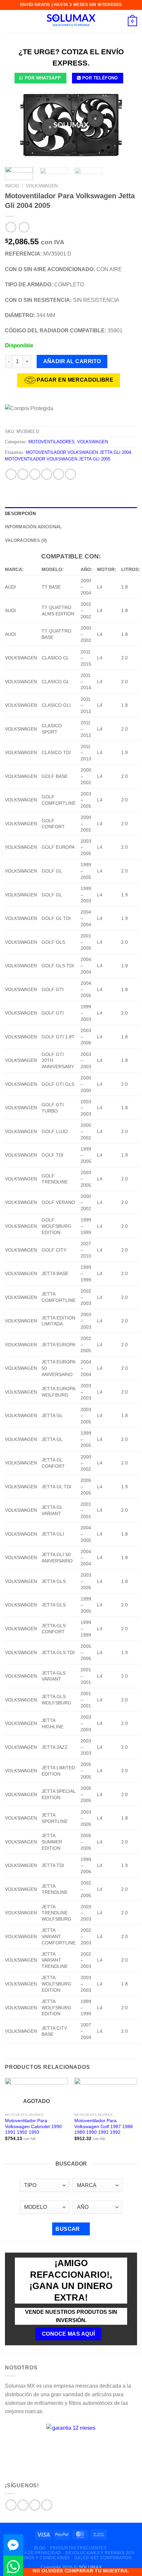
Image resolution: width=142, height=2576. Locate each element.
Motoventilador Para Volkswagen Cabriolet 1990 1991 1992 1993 (33, 2126)
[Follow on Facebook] (11, 2505)
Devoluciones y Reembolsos (100, 2553)
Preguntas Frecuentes (78, 2548)
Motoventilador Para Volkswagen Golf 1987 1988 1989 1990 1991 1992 (104, 2126)
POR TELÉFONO (100, 78)
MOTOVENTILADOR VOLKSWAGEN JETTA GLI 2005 (58, 459)
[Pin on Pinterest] (59, 474)
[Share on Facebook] (23, 474)
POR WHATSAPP (43, 78)
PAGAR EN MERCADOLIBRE (75, 380)
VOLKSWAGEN (42, 186)
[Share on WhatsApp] (11, 474)
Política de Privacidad (34, 2553)
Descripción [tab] (20, 514)
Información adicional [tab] (33, 527)
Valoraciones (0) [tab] (26, 540)
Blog (40, 2548)
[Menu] (9, 21)
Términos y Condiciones (41, 2558)
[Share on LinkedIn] (71, 474)
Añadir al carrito (72, 361)
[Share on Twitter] (35, 474)
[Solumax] (71, 22)
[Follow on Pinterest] (47, 2505)
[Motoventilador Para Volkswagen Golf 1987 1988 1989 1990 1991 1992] (106, 2094)
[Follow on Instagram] (23, 2505)
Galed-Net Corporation (103, 2558)
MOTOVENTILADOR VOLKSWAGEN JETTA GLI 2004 (78, 452)
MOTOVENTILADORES (52, 442)
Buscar (68, 2229)
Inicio (12, 186)
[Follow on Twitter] (35, 2505)
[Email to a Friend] (47, 474)
